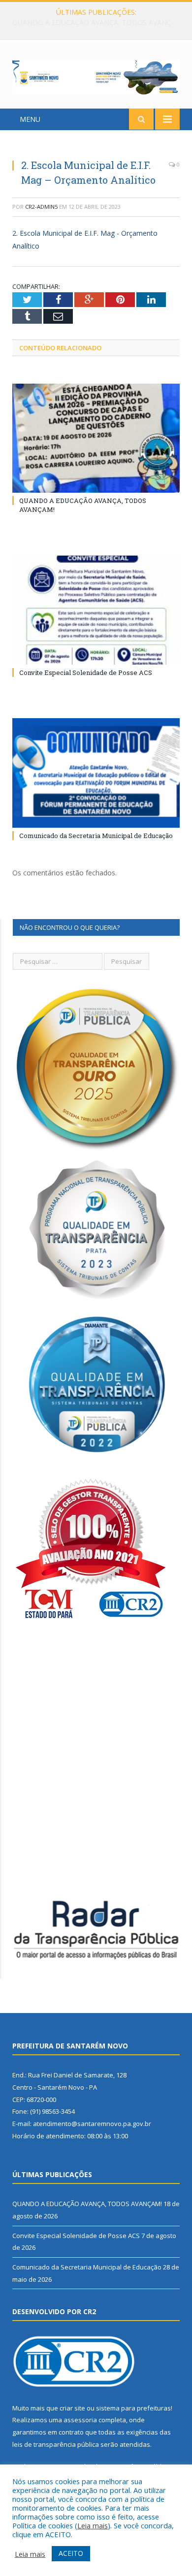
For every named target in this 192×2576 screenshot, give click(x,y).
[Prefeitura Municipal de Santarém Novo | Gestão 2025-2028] (96, 76)
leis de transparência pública (56, 2444)
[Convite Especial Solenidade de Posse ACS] (96, 610)
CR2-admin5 (41, 207)
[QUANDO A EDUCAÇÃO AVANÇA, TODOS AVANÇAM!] (96, 438)
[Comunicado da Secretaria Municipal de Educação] (96, 773)
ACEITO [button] (71, 2553)
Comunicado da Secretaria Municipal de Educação (96, 836)
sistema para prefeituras (133, 2408)
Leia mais (93, 2525)
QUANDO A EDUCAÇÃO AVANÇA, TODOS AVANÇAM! (87, 2204)
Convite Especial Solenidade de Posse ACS (94, 23)
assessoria (80, 2420)
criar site (72, 2408)
